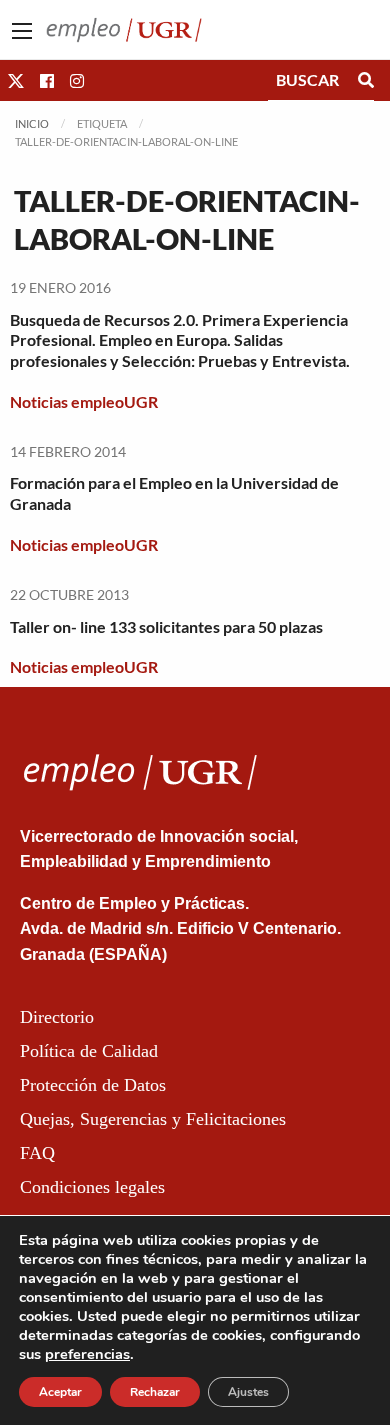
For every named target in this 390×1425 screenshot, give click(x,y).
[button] (16, 80)
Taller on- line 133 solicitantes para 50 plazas (166, 626)
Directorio (57, 1017)
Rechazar (155, 1392)
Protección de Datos (93, 1085)
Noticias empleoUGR (84, 401)
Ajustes (248, 1392)
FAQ (37, 1153)
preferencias (87, 1354)
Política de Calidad (89, 1051)
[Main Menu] (22, 31)
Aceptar (60, 1392)
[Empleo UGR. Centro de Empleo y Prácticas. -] (124, 27)
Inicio (32, 123)
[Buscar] (366, 80)
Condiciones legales (92, 1187)
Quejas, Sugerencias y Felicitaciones (153, 1119)
